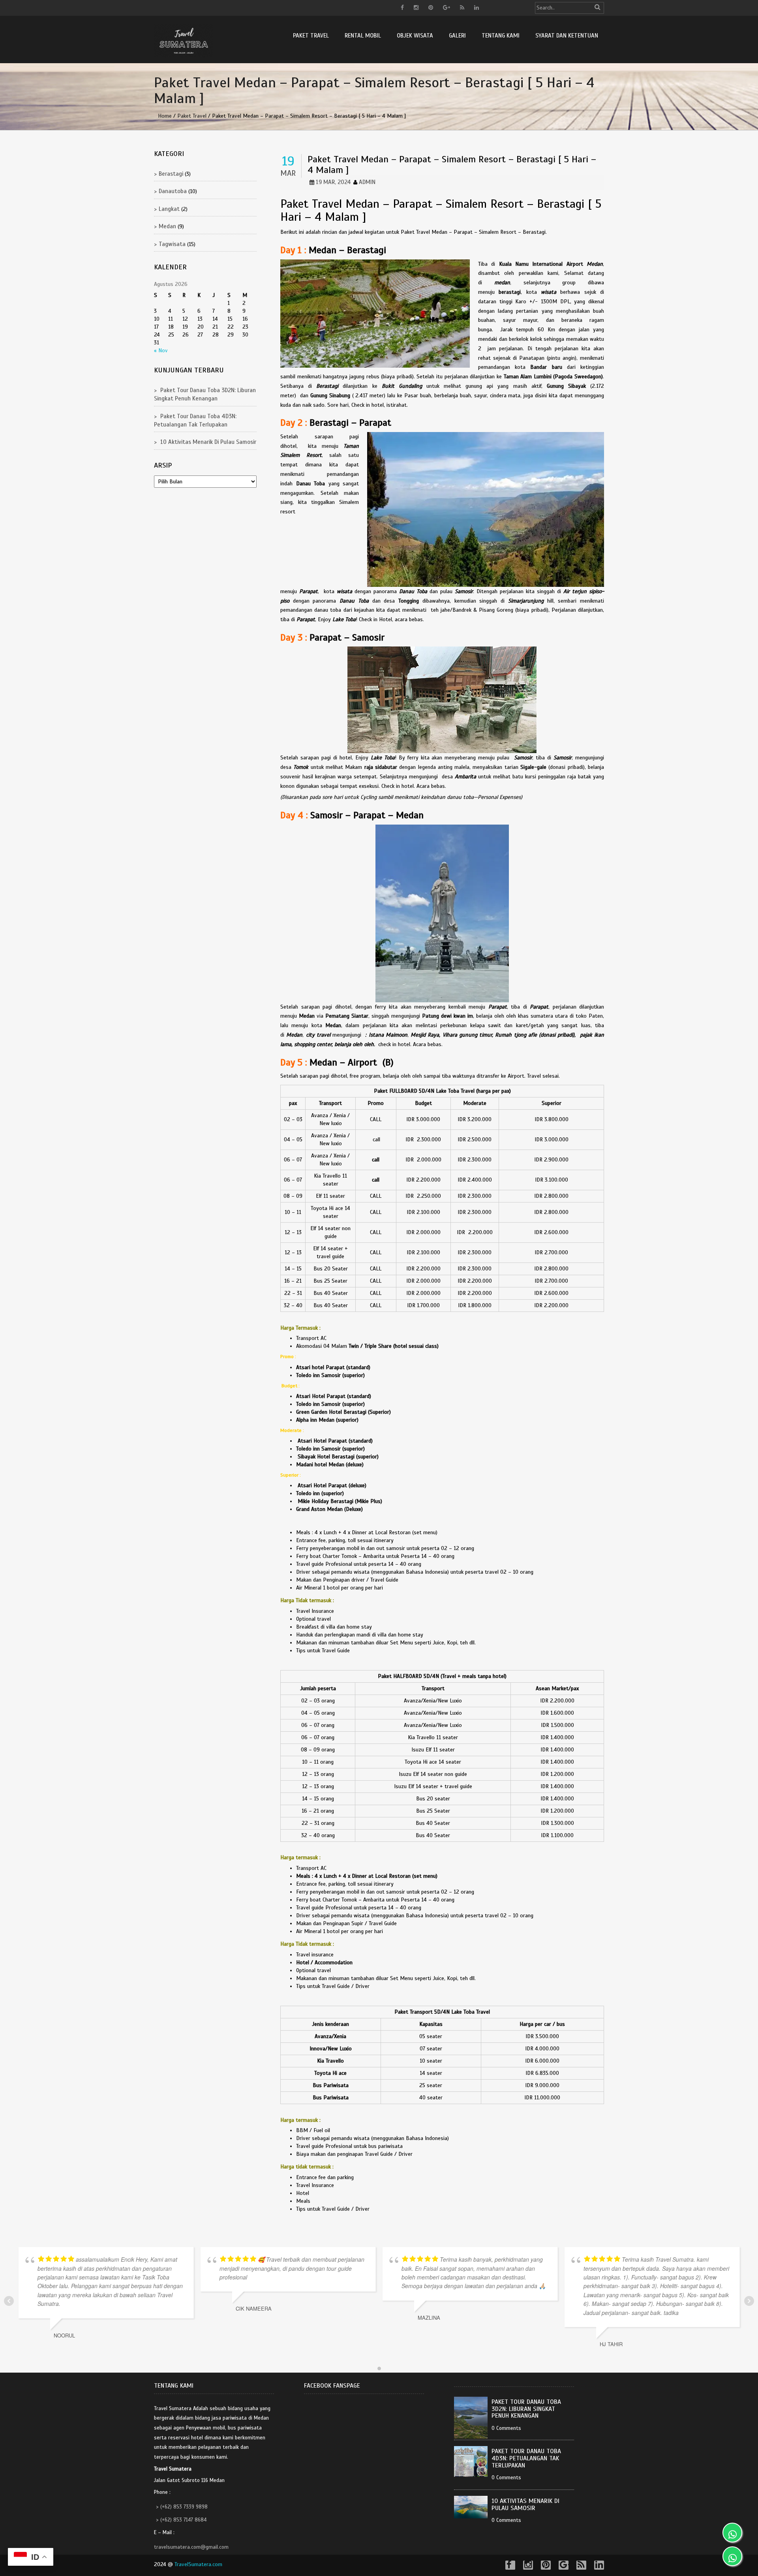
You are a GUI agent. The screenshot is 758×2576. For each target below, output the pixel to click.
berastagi (171, 174)
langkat (169, 209)
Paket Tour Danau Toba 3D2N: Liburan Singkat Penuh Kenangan (526, 2409)
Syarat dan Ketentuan (567, 36)
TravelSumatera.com (198, 2564)
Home (165, 116)
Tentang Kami (501, 36)
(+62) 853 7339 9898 (184, 2507)
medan (167, 226)
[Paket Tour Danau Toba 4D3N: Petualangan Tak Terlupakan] (473, 2461)
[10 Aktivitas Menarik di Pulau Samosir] (473, 2507)
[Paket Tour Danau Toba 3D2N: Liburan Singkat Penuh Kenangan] (473, 2418)
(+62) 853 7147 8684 (183, 2520)
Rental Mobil (363, 36)
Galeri (457, 36)
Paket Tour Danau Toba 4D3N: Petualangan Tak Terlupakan (526, 2459)
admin (367, 182)
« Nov (161, 350)
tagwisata (172, 244)
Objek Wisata (415, 36)
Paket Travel (311, 36)
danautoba (173, 191)
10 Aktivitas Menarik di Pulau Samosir (208, 442)
